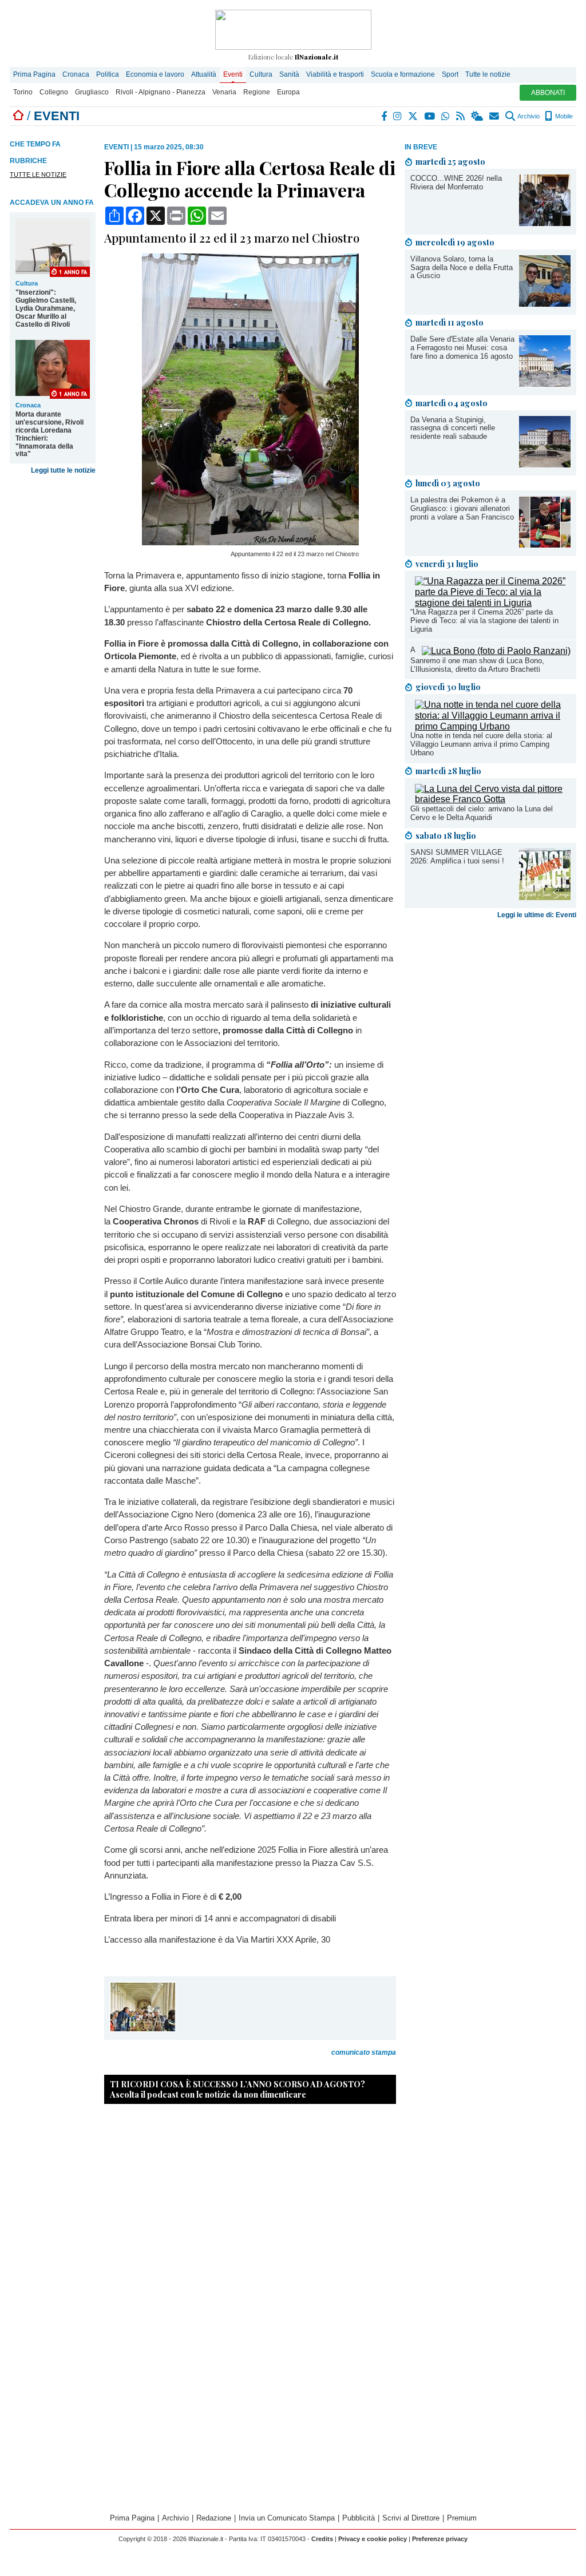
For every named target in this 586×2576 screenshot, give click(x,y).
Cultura (261, 74)
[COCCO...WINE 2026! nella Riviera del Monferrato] (545, 223)
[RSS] (461, 116)
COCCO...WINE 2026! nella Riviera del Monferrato (456, 183)
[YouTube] (430, 116)
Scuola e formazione (403, 74)
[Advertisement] (490, 1013)
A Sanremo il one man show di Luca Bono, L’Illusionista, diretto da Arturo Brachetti (477, 659)
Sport (450, 74)
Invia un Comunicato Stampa (287, 2518)
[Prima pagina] (18, 116)
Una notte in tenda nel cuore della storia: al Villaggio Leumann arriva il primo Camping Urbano (481, 744)
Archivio (528, 116)
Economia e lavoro (155, 74)
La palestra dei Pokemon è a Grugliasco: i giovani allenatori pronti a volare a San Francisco (462, 508)
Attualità (204, 74)
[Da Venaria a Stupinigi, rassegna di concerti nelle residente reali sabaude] (545, 464)
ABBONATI (548, 93)
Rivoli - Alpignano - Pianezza (161, 92)
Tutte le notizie (488, 74)
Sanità (289, 74)
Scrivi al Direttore (411, 2518)
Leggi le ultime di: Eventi (537, 915)
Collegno (54, 92)
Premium (462, 2518)
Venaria (224, 92)
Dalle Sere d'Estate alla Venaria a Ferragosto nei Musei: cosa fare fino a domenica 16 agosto (462, 348)
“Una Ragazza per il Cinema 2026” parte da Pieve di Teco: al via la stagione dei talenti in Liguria (484, 621)
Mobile (563, 116)
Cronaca (76, 74)
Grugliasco (92, 92)
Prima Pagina (34, 74)
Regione (257, 92)
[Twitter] (413, 116)
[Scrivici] (495, 116)
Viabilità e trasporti (335, 74)
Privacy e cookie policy (373, 2539)
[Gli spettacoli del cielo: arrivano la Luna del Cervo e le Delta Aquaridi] (493, 799)
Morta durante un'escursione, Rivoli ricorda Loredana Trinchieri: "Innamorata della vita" (50, 434)
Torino (23, 92)
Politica (108, 74)
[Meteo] (478, 116)
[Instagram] (398, 116)
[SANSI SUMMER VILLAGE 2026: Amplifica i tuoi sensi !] (545, 897)
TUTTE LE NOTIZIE (38, 175)
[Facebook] (385, 116)
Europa (288, 92)
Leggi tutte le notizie (63, 470)
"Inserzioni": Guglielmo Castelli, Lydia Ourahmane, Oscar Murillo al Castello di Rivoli (46, 308)
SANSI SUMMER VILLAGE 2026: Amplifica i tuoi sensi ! (457, 857)
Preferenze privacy (440, 2539)
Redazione (214, 2518)
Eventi (233, 74)
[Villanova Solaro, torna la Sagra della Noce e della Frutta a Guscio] (545, 304)
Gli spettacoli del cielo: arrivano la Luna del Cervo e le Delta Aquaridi (482, 813)
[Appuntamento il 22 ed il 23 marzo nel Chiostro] (250, 542)
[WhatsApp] (446, 116)
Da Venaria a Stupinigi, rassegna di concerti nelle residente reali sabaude (453, 428)
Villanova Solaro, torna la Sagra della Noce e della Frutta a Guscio (462, 267)
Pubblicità (359, 2518)
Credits (322, 2539)
